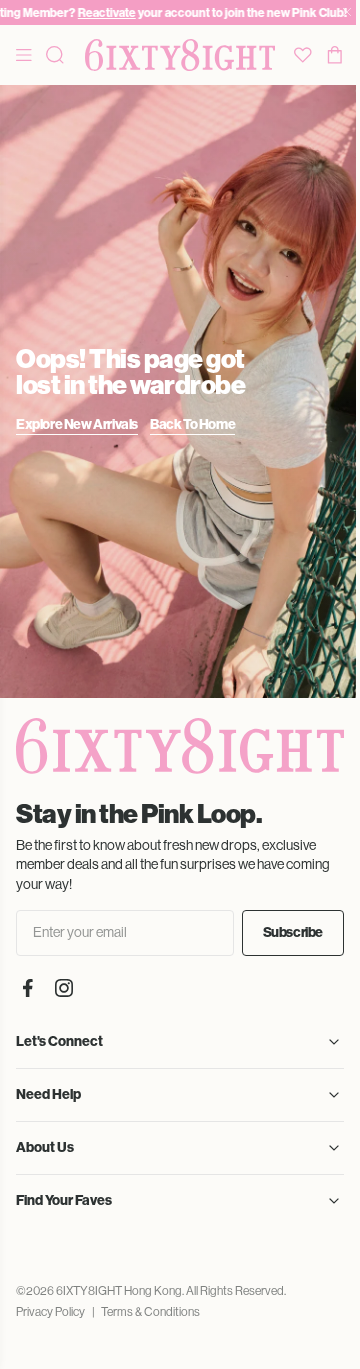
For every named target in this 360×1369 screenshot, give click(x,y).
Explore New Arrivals (77, 424)
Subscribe (293, 932)
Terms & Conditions (150, 1312)
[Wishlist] (303, 55)
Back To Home (192, 424)
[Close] (347, 12)
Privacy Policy (50, 1312)
